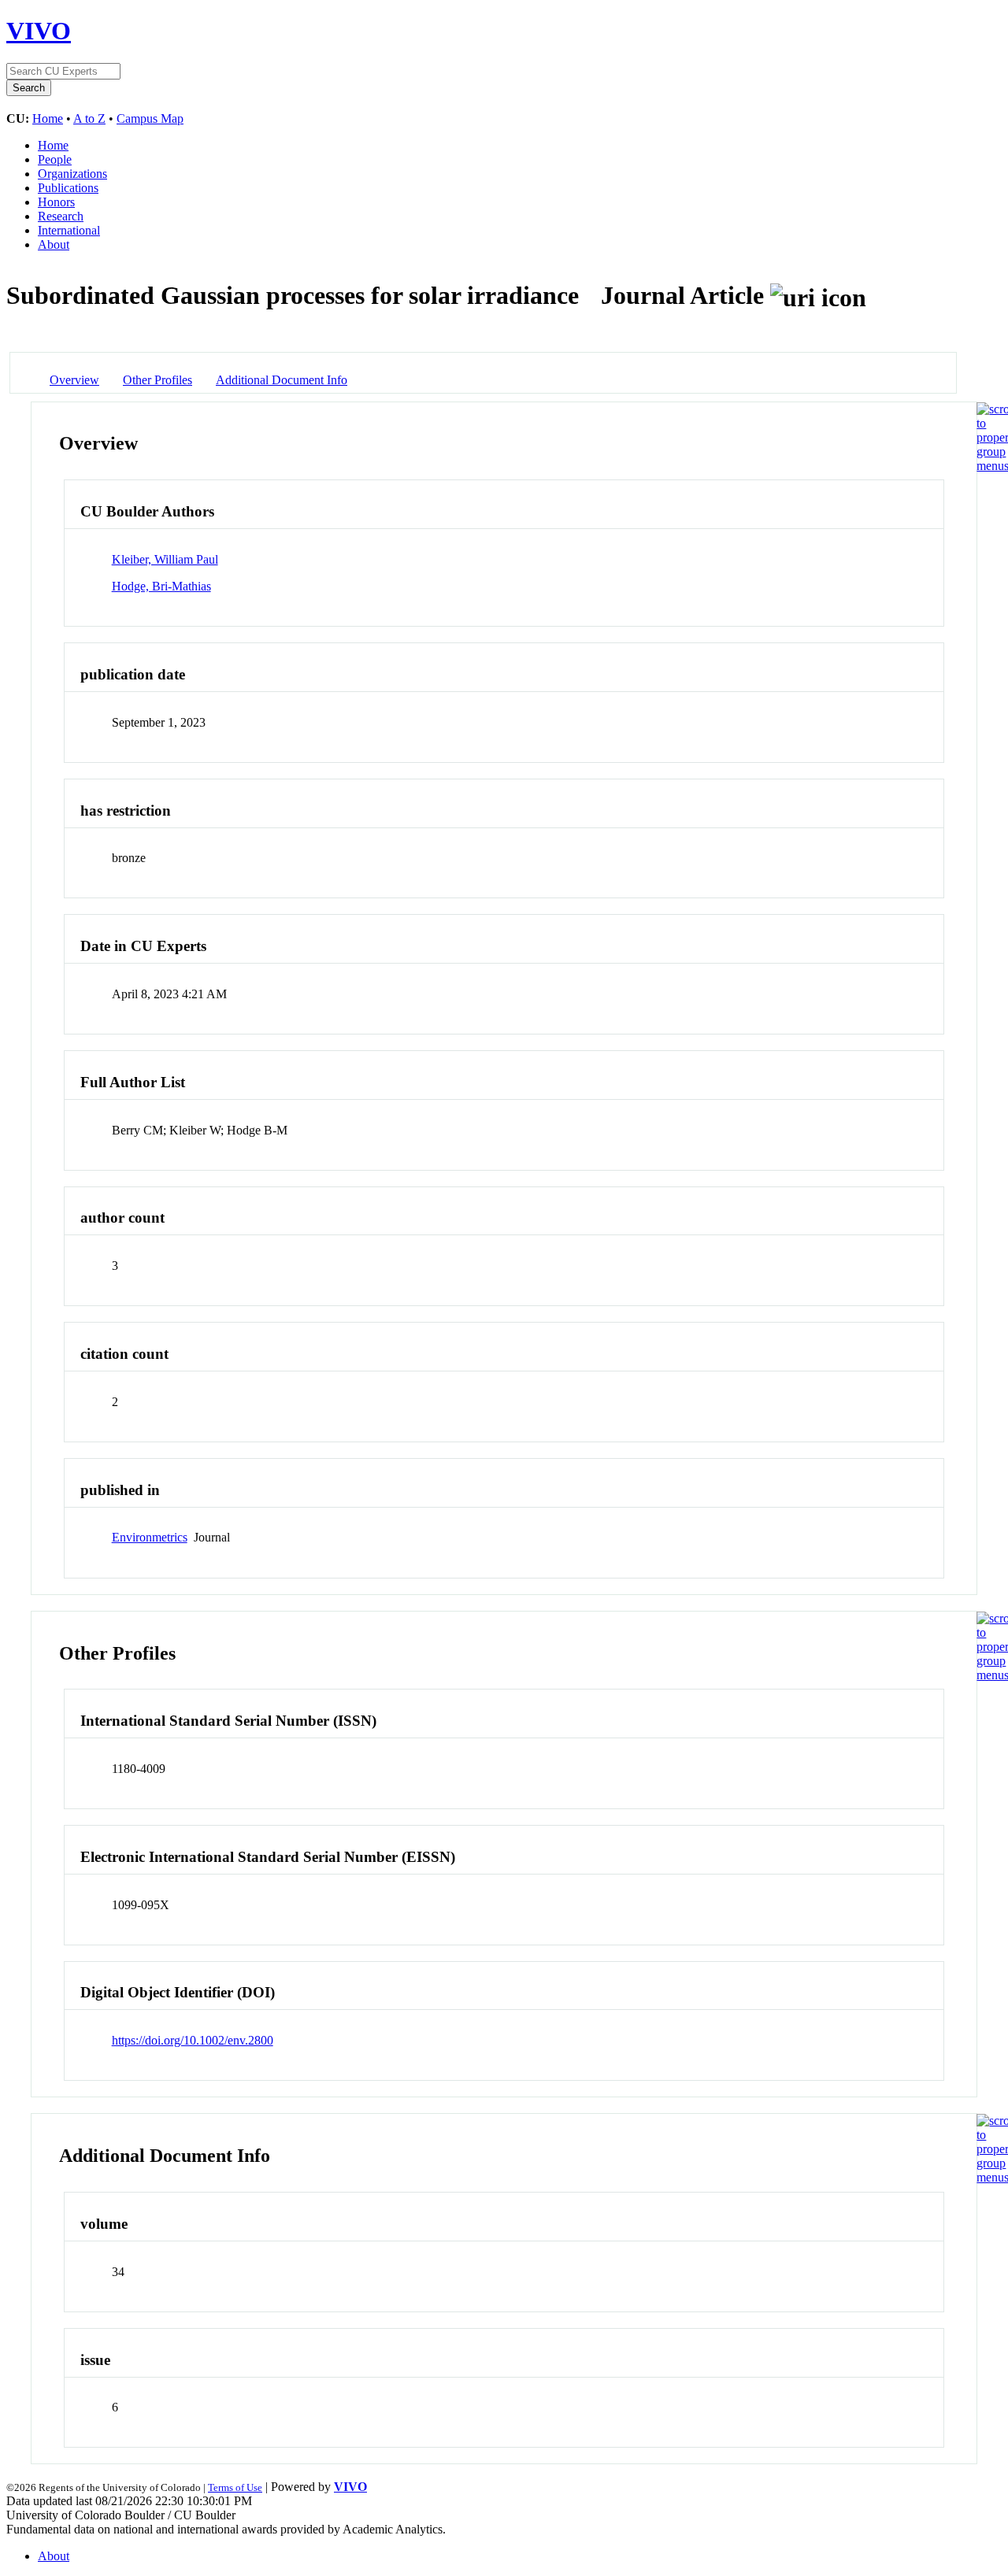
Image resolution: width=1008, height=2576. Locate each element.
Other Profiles (157, 380)
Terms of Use (235, 2487)
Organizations (72, 174)
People (55, 159)
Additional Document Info (282, 380)
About (54, 244)
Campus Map (150, 118)
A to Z (89, 118)
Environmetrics (150, 1537)
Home (48, 118)
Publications (68, 188)
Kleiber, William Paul (165, 559)
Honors (56, 202)
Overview (74, 380)
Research (61, 216)
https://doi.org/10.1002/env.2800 (193, 2040)
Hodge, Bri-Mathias (161, 586)
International (69, 230)
